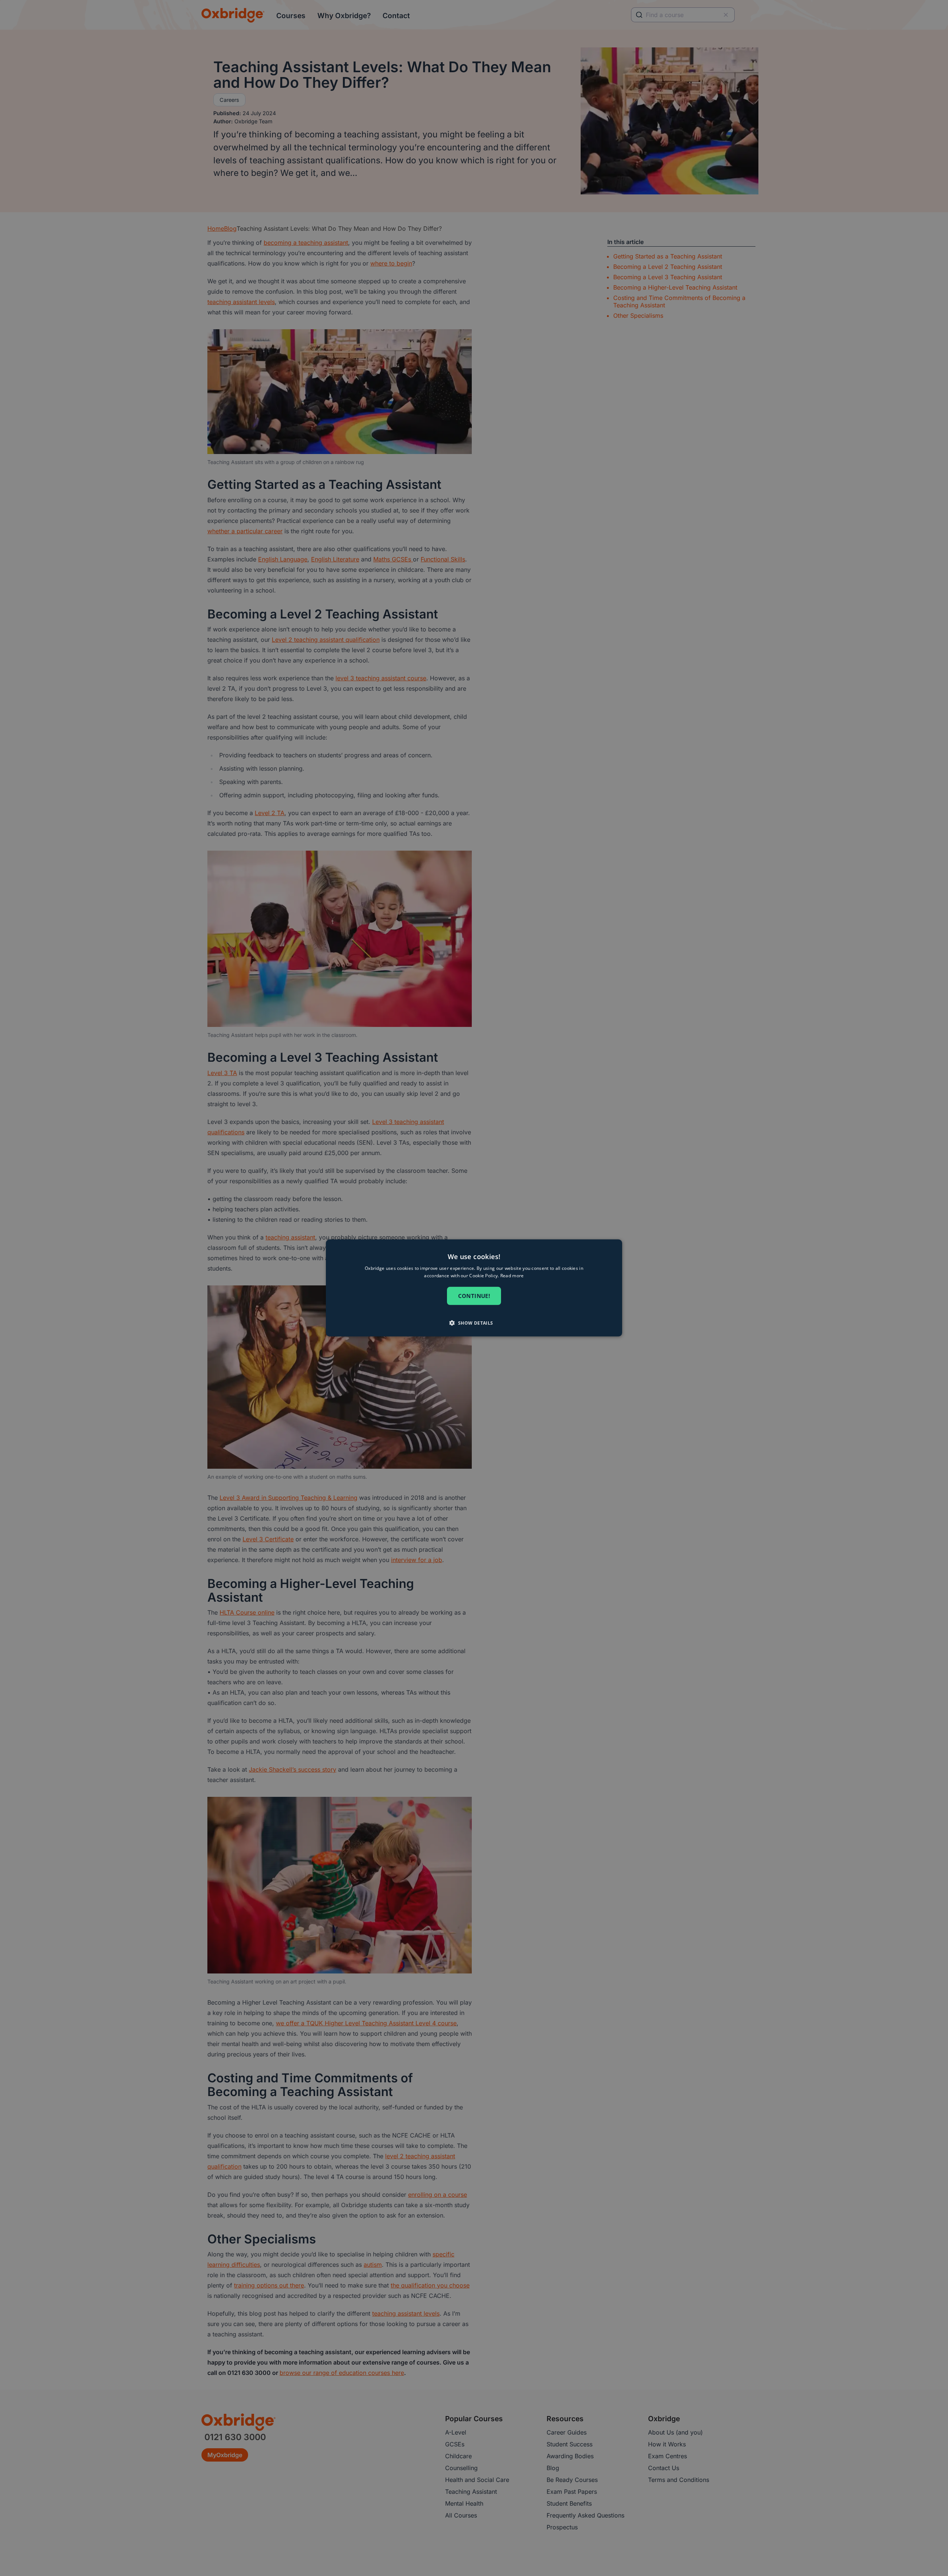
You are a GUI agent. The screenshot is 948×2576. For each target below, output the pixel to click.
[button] (474, 1323)
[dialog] (474, 1288)
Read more (512, 1276)
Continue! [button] (474, 1296)
